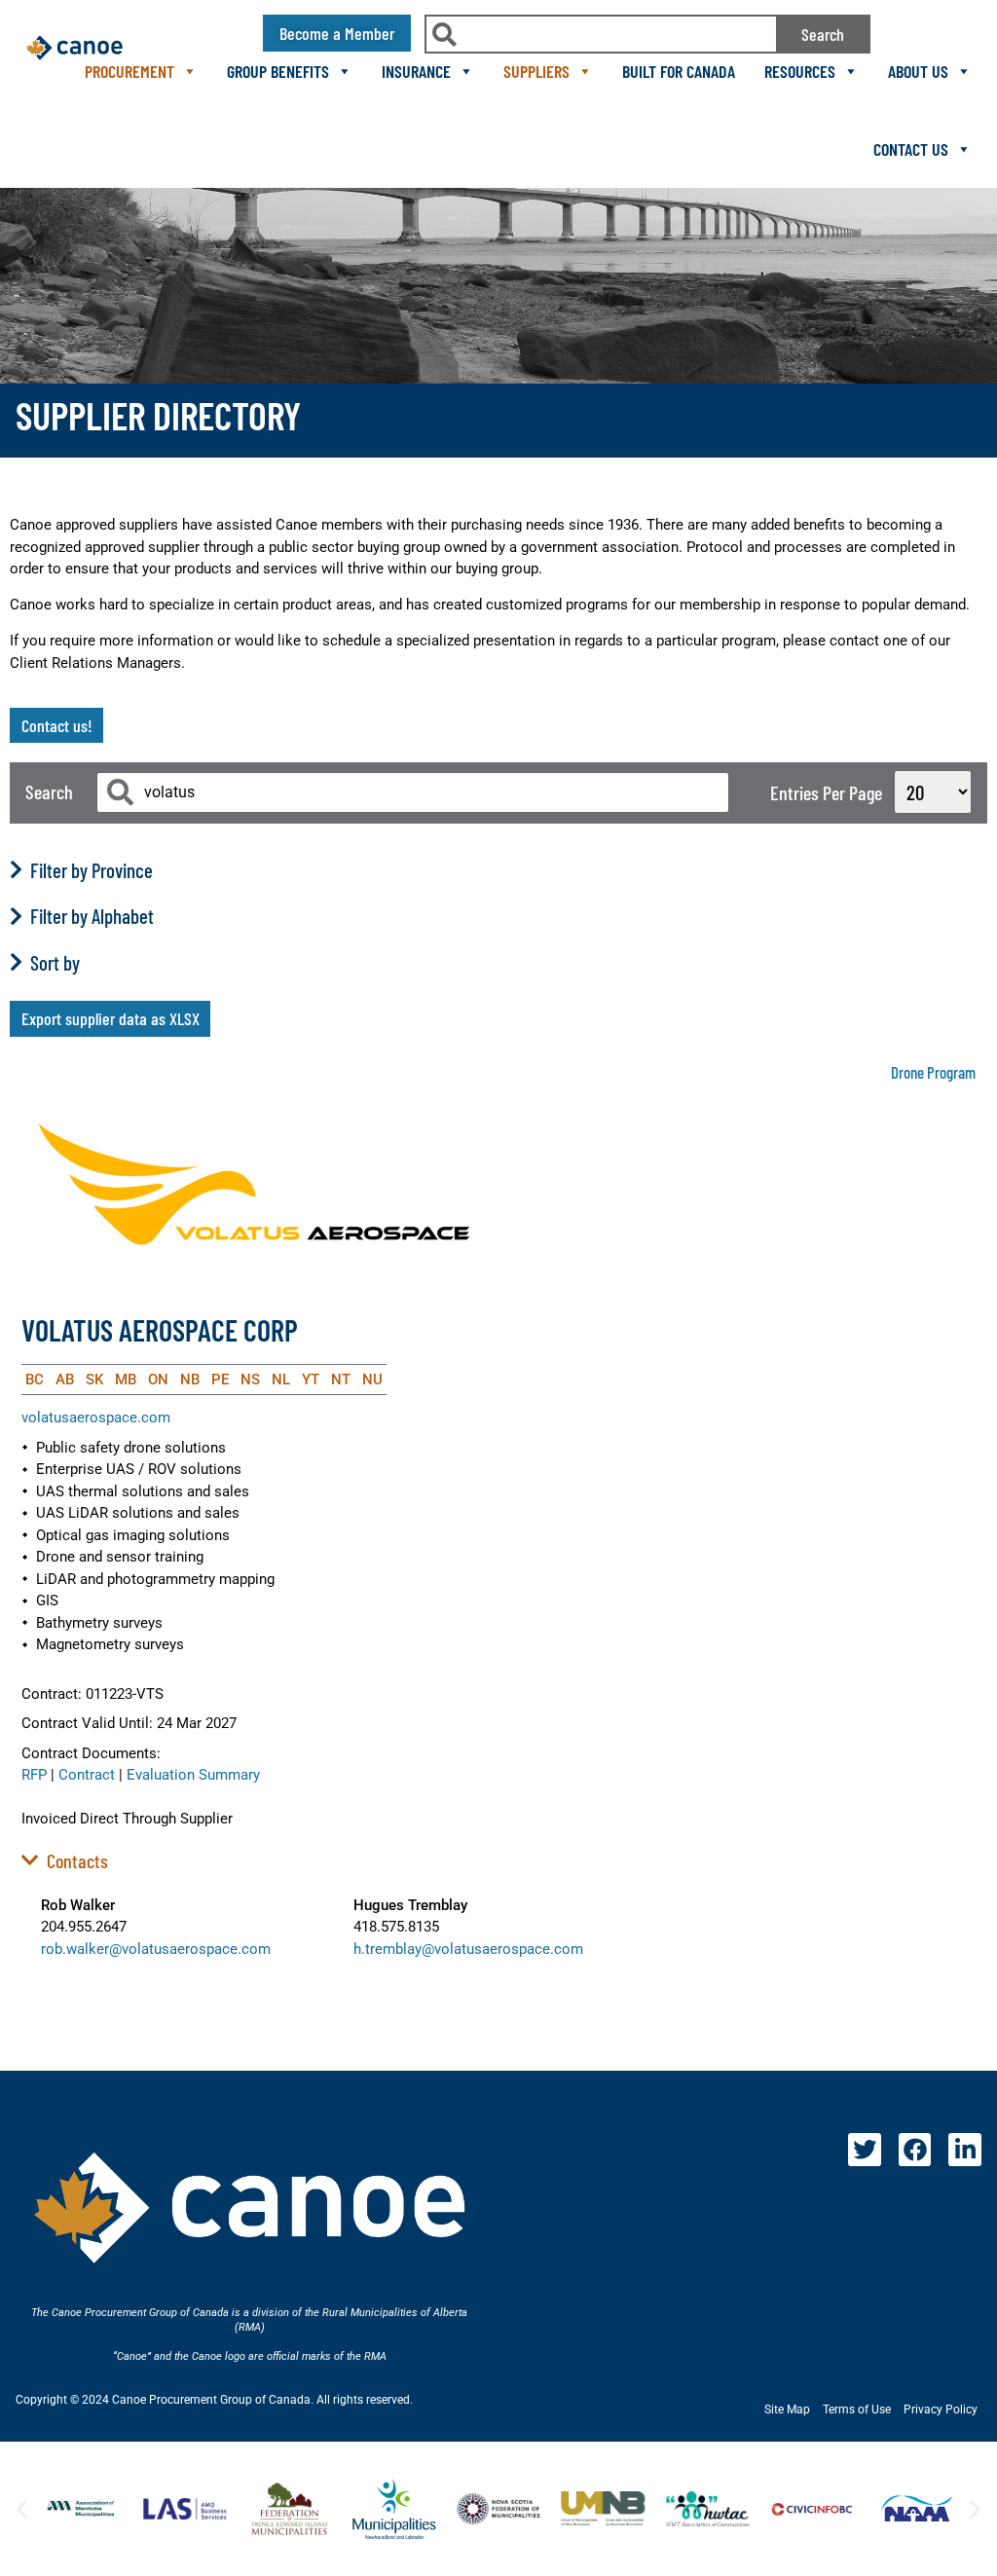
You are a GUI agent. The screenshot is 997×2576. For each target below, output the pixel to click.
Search (823, 34)
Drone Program (933, 1072)
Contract (87, 1775)
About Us (918, 71)
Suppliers (536, 71)
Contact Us (911, 149)
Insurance (416, 71)
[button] (22, 2508)
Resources (800, 71)
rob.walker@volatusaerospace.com (156, 1949)
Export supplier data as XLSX (111, 1018)
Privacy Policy (941, 2410)
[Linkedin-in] (965, 2150)
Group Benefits (278, 71)
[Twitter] (865, 2150)
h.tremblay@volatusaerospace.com (468, 1949)
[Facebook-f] (915, 2150)
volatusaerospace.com (96, 1417)
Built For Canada (679, 71)
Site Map (787, 2410)
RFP (34, 1775)
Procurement (129, 71)
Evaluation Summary (193, 1775)
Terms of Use (857, 2410)
